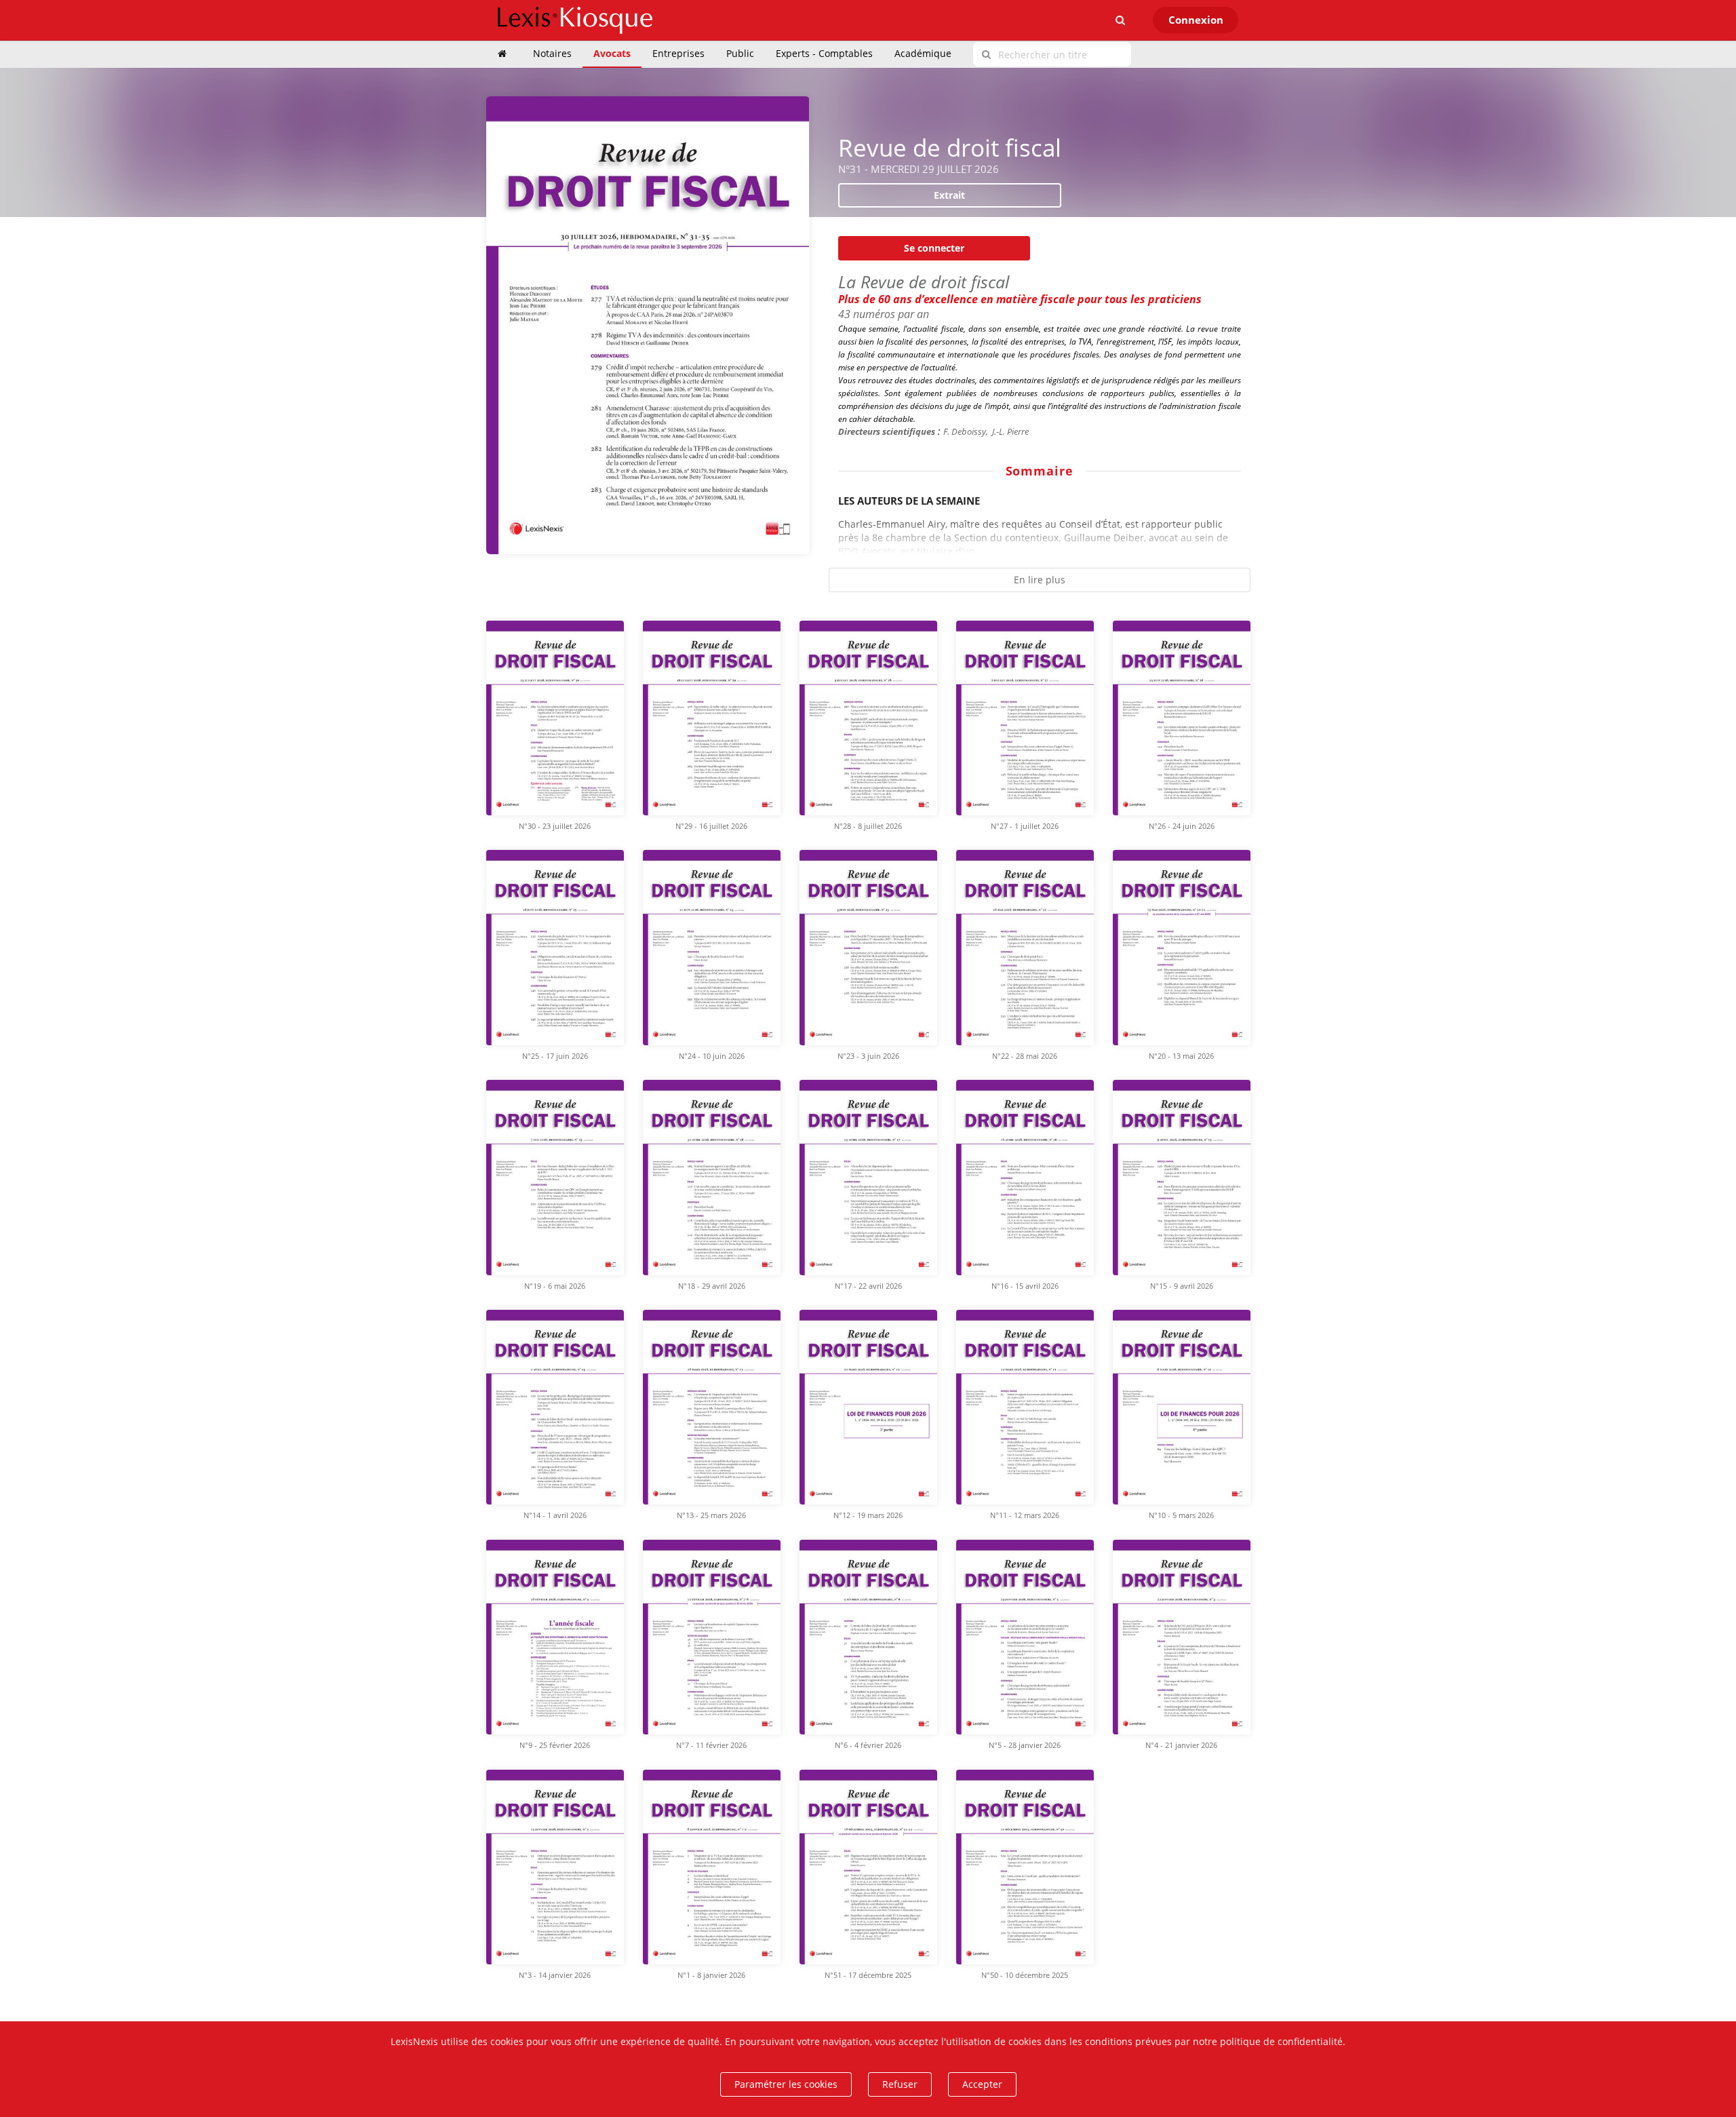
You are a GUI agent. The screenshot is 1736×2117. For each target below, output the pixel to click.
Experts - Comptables (824, 53)
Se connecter (934, 248)
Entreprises (678, 53)
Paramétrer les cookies (786, 2084)
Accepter (982, 2084)
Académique (923, 53)
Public (740, 53)
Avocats (612, 53)
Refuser (900, 2084)
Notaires (552, 53)
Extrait (949, 195)
